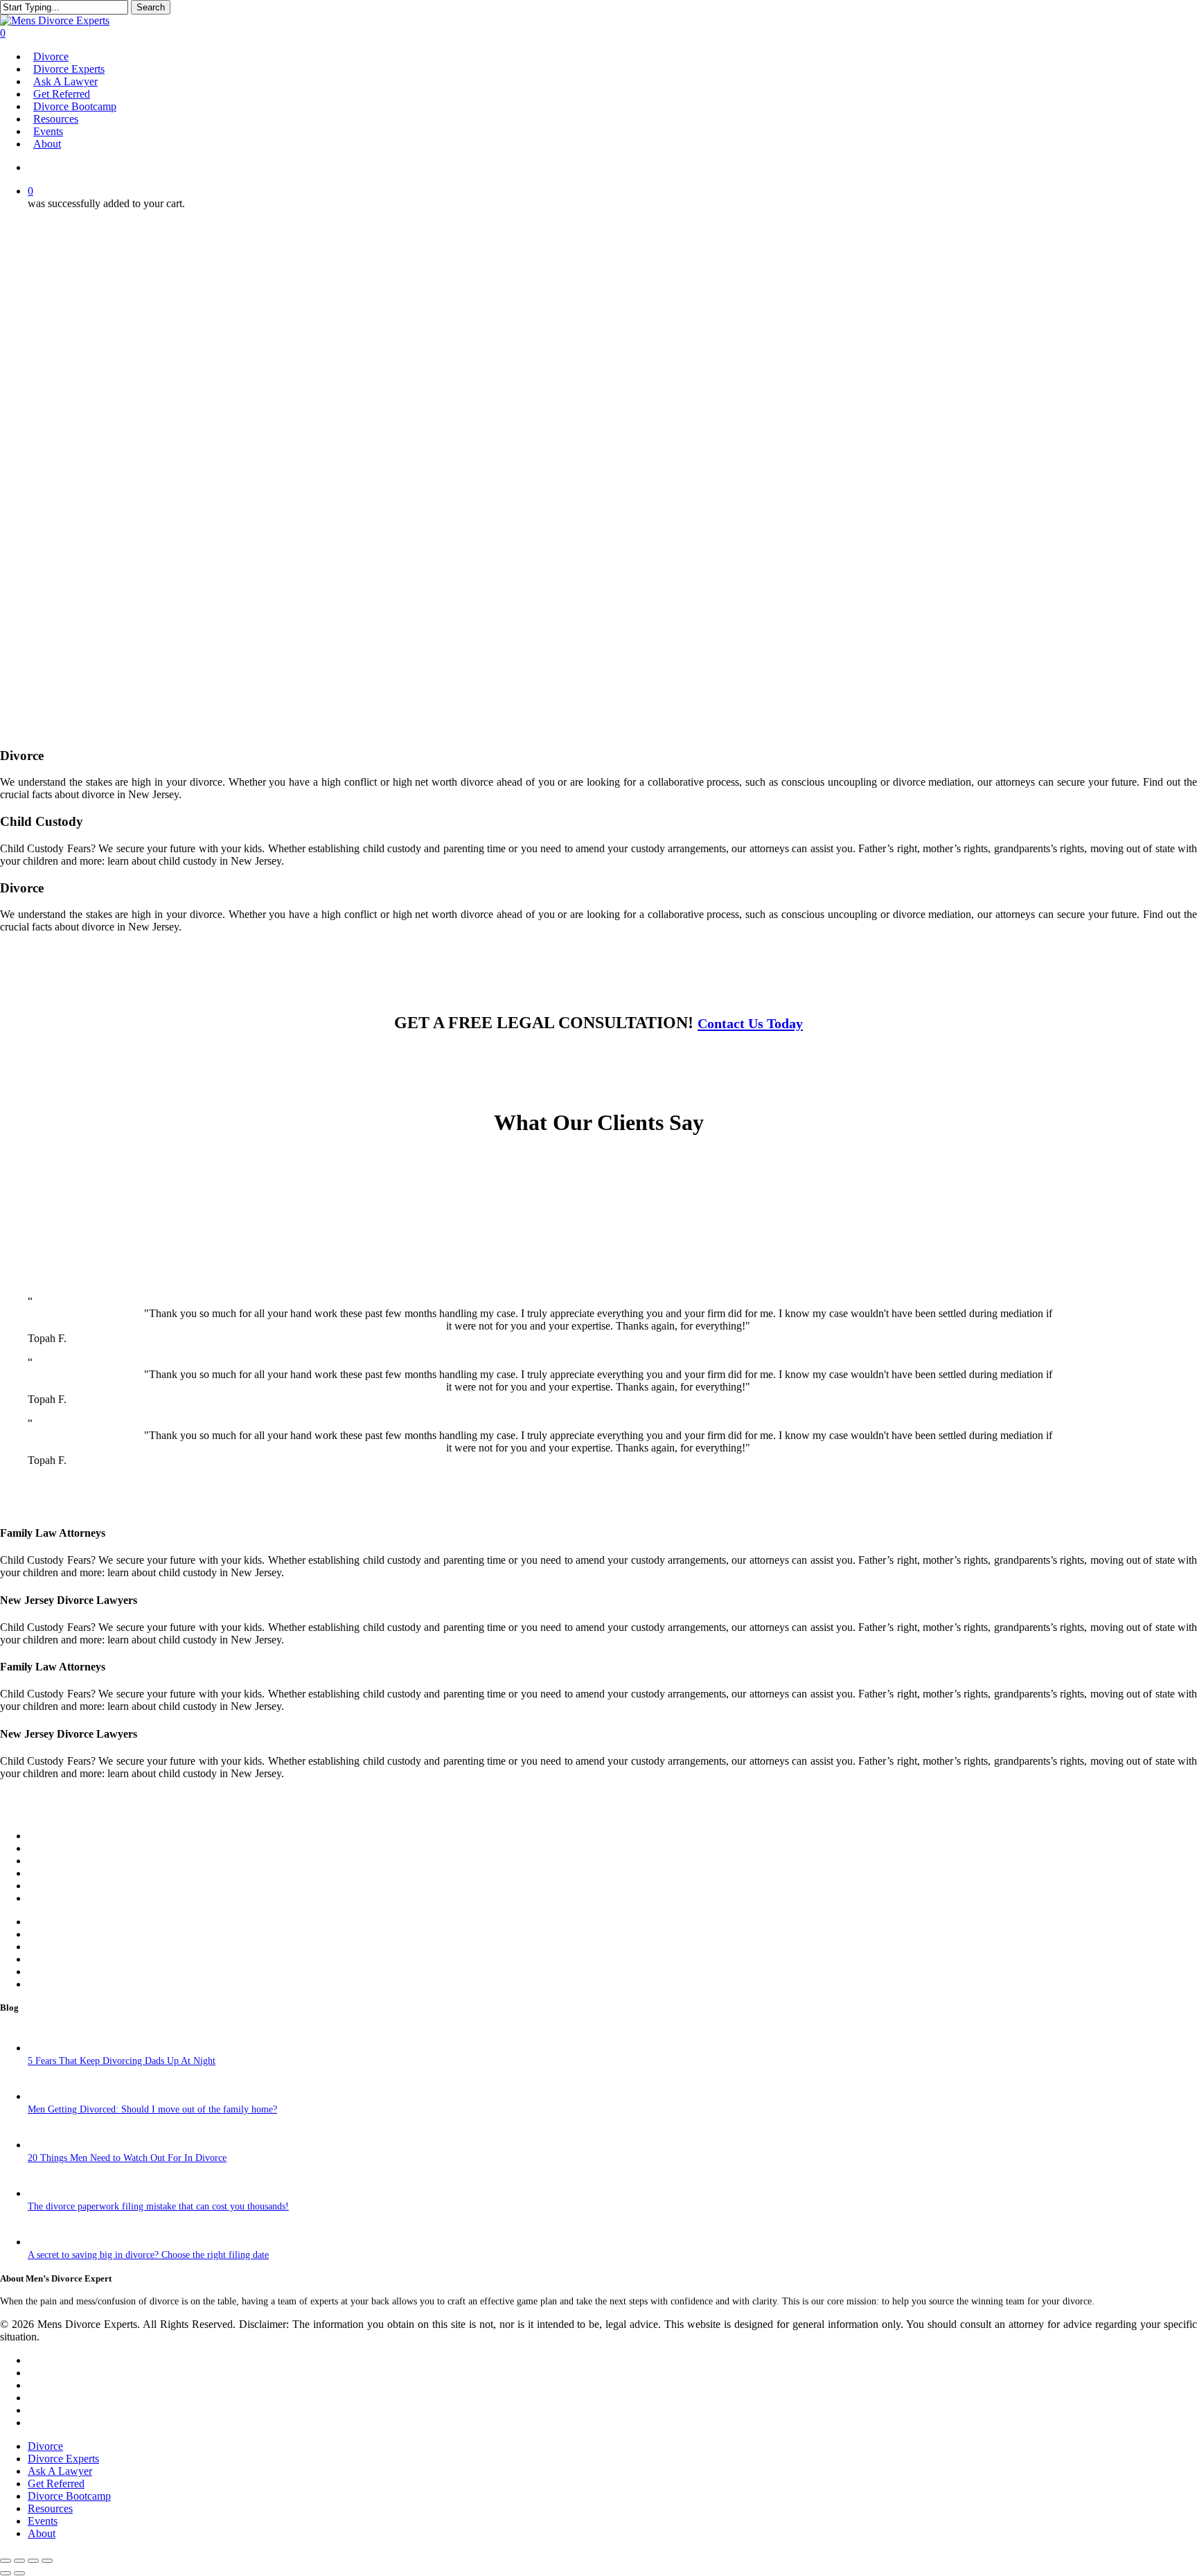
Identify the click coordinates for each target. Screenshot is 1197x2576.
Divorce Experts (70, 1935)
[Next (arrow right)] (19, 2573)
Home (42, 1836)
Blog (41, 1899)
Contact (50, 1861)
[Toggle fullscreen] (19, 2561)
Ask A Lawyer (60, 2471)
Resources (55, 1874)
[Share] (33, 2561)
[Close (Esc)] (47, 2561)
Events (46, 1886)
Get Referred (63, 1960)
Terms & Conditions (78, 1972)
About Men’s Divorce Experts (103, 1849)
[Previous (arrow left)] (6, 2573)
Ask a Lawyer (61, 1947)
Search (151, 7)
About (42, 2533)
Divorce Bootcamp (69, 2496)
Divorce (48, 1922)
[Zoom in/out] (6, 2561)
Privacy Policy (65, 1985)
